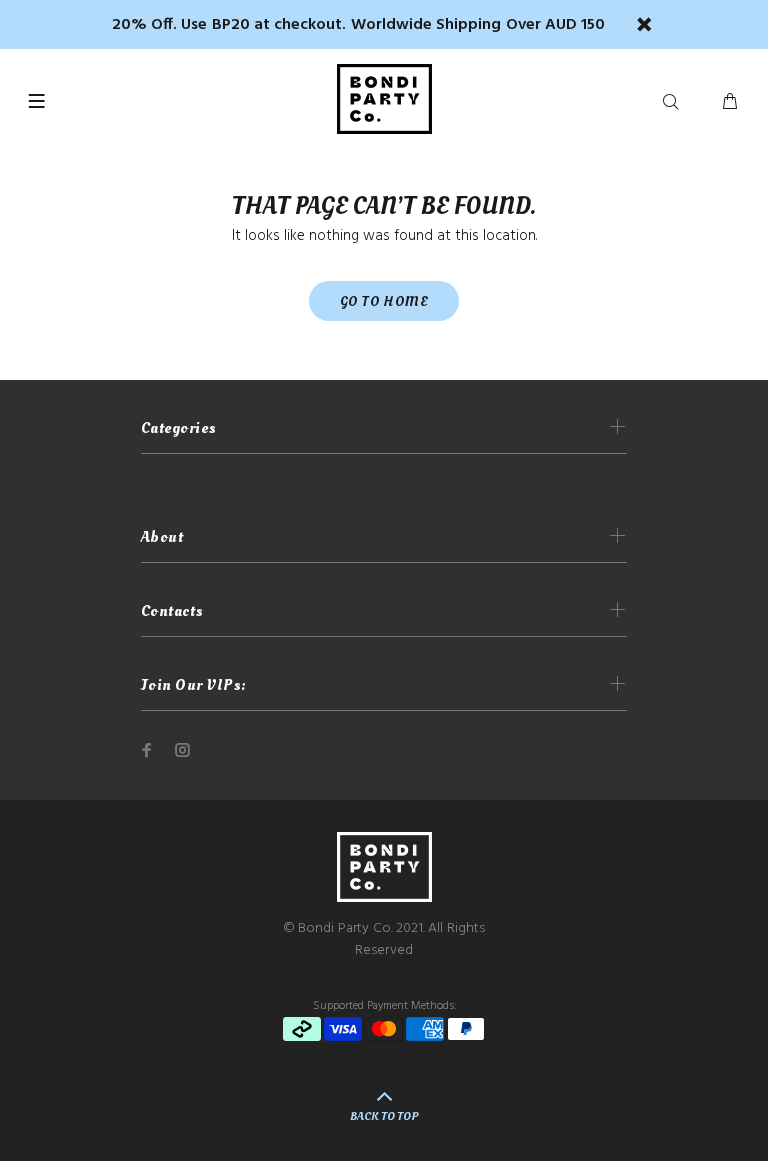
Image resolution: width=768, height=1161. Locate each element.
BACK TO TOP (384, 1116)
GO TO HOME (384, 301)
